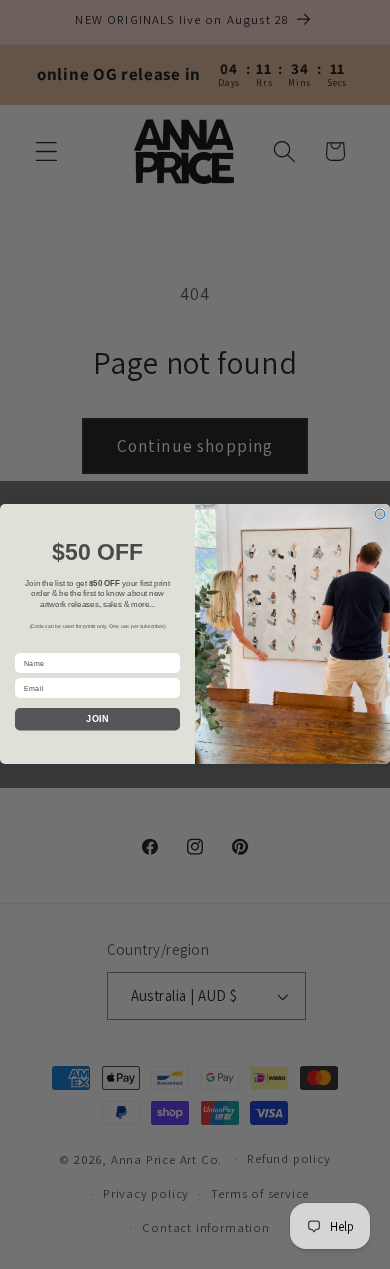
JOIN (97, 720)
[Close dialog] (380, 514)
